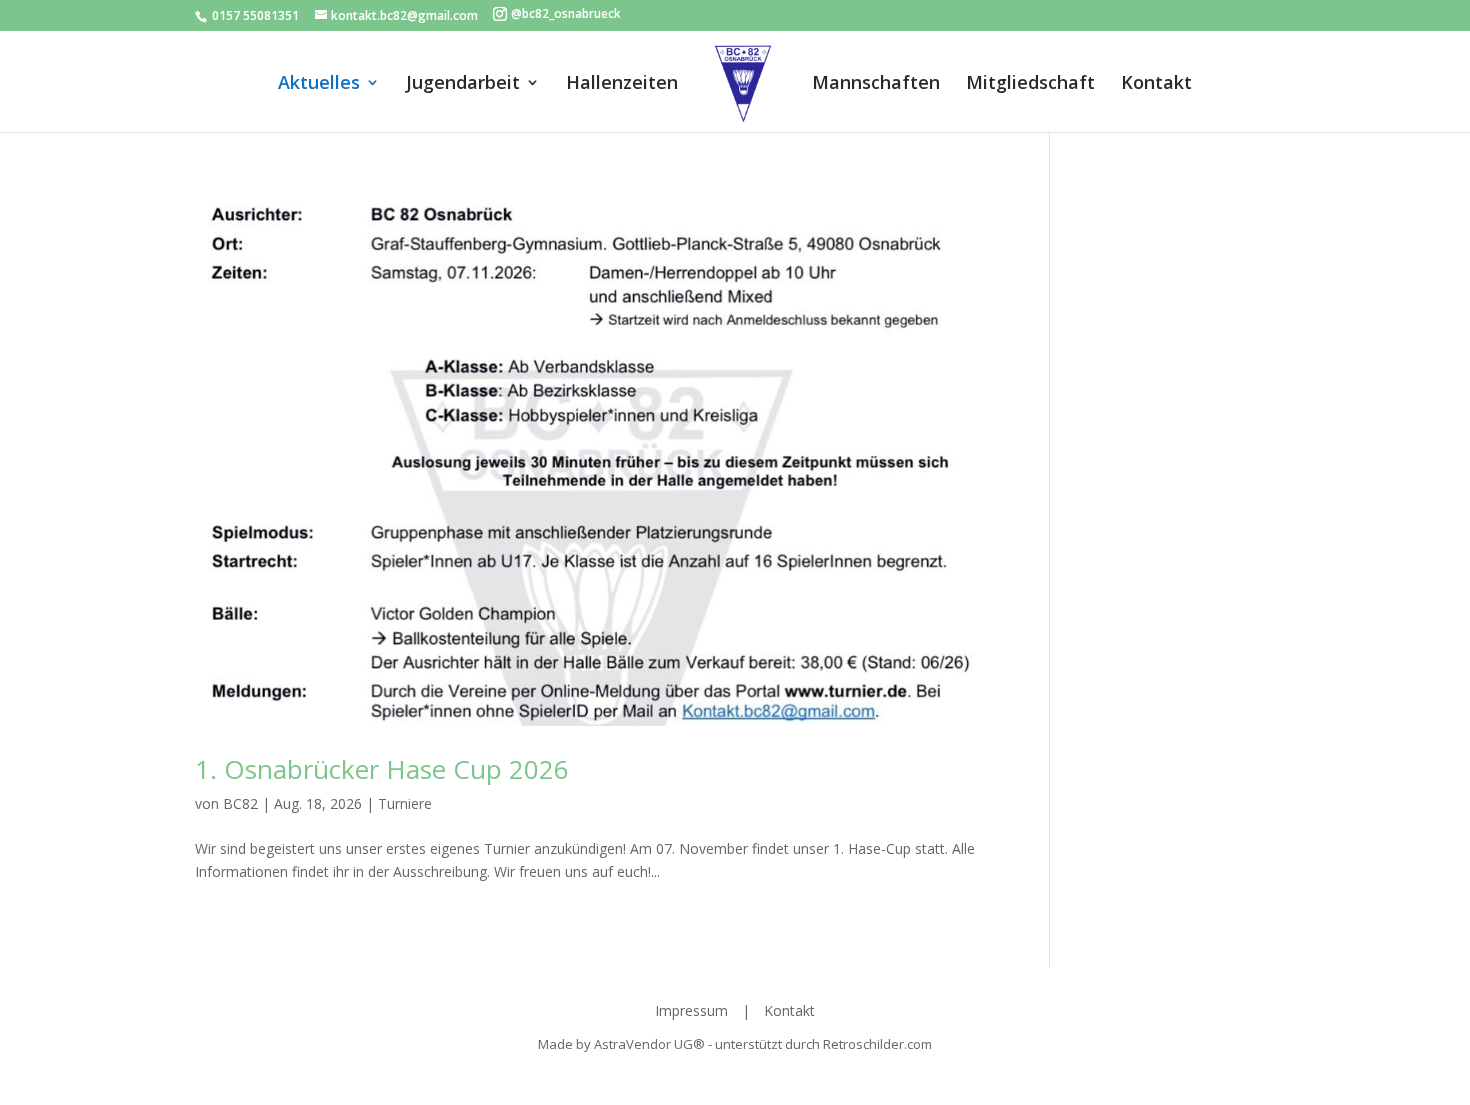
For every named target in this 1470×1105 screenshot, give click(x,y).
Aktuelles (319, 84)
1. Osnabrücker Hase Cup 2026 (382, 769)
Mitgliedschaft (1030, 84)
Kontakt (1156, 84)
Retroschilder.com (877, 1044)
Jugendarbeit (463, 84)
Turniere (405, 803)
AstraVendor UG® (651, 1044)
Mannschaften (876, 84)
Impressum (693, 1010)
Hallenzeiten (622, 84)
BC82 (240, 803)
